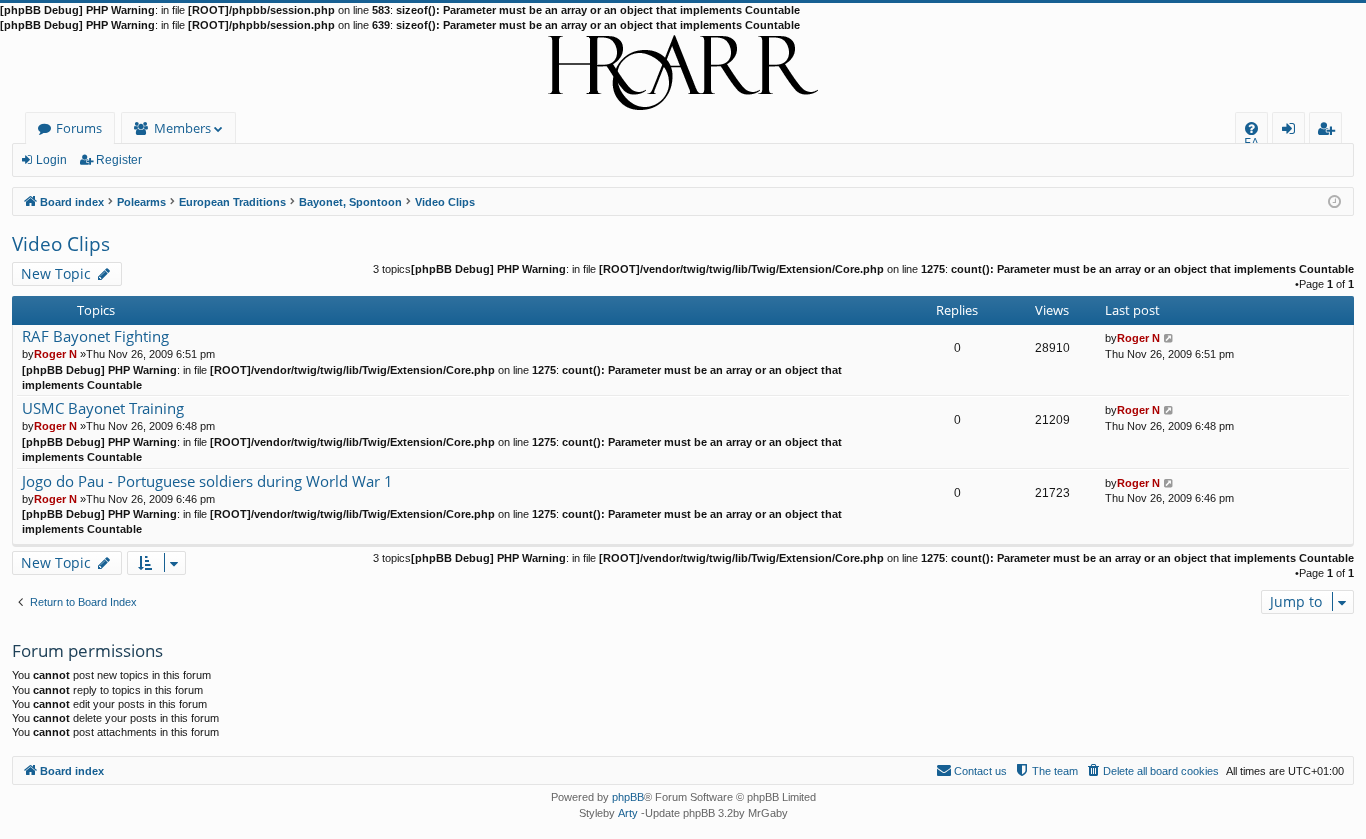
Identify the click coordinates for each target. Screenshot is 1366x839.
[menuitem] (1251, 128)
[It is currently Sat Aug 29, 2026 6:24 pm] (1334, 200)
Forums (79, 128)
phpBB (628, 797)
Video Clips (61, 244)
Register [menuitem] (1330, 131)
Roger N (55, 354)
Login (51, 160)
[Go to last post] (1169, 338)
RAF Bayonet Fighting (95, 336)
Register (119, 160)
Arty (628, 813)
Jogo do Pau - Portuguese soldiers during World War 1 (207, 481)
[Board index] (683, 73)
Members (182, 128)
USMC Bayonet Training (103, 408)
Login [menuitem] (1292, 131)
